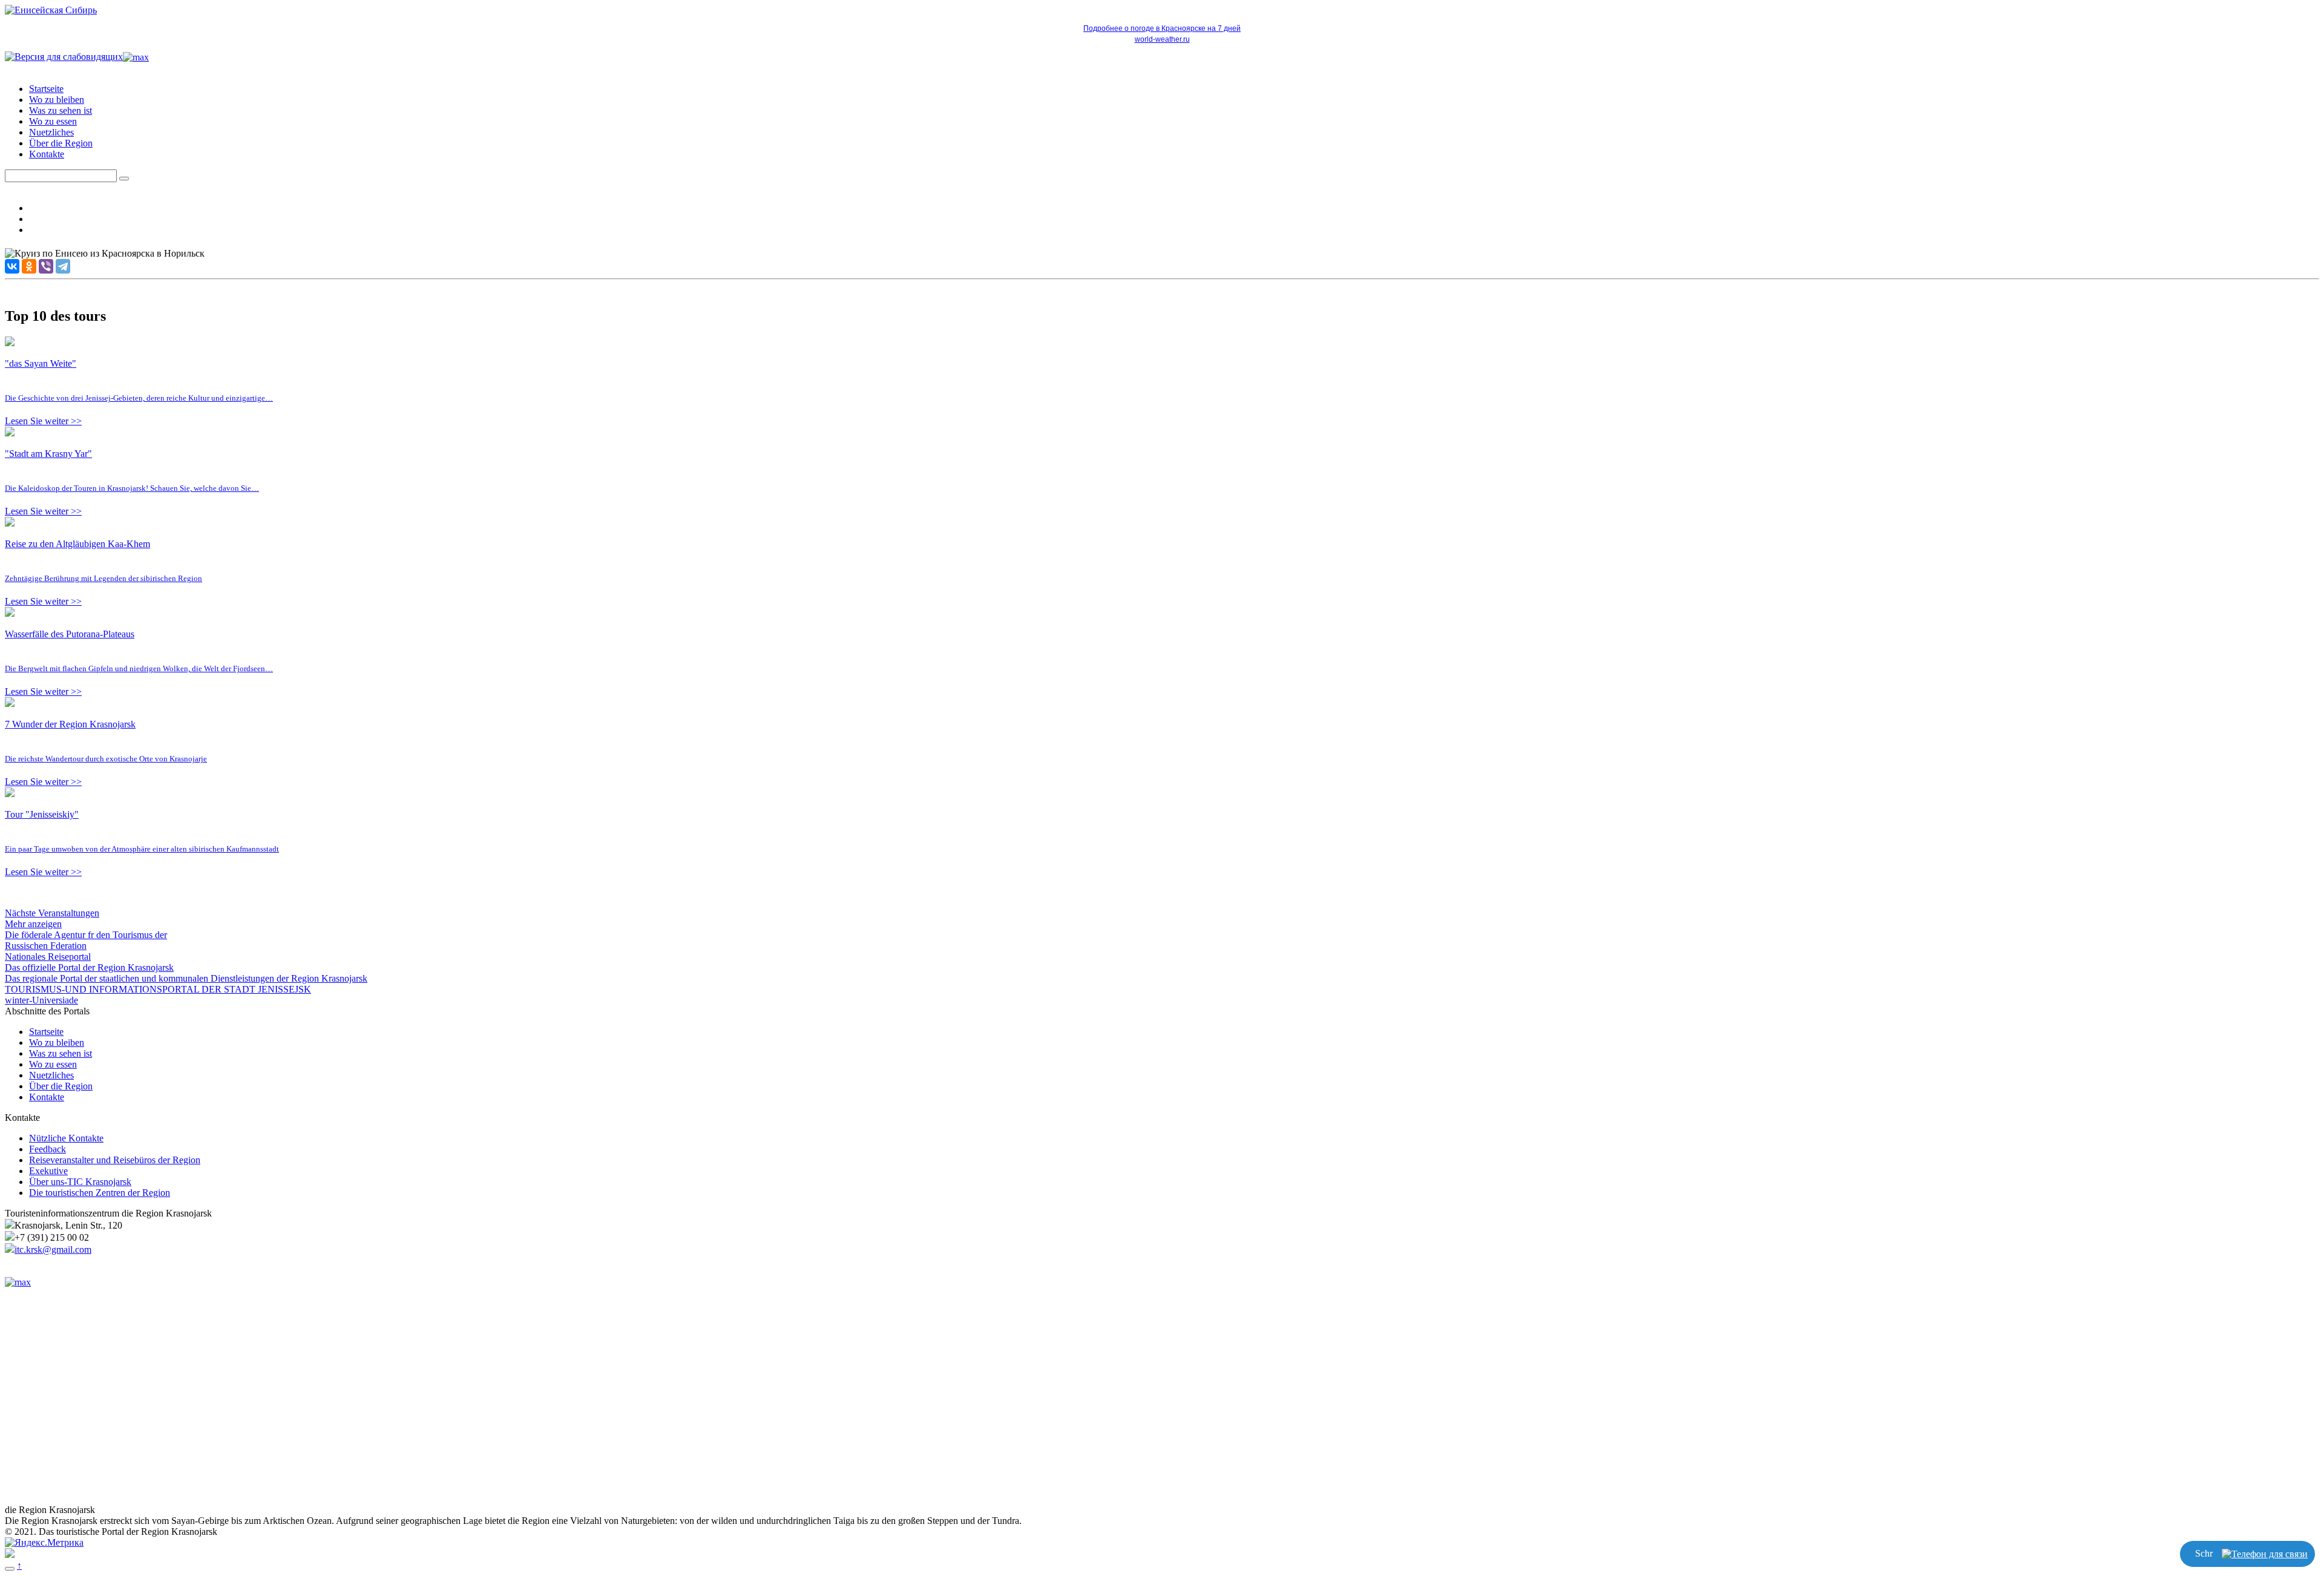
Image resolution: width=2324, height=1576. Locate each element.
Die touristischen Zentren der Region (100, 1193)
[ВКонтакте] (12, 266)
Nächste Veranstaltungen (52, 913)
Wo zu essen (53, 121)
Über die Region (61, 143)
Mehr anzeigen (33, 924)
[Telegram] (63, 266)
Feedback (48, 1149)
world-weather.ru (1162, 39)
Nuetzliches (51, 132)
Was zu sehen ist (61, 110)
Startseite (46, 89)
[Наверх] (10, 1569)
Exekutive (48, 1171)
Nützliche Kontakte (66, 1138)
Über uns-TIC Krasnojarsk (80, 1182)
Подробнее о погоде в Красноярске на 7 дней (1162, 28)
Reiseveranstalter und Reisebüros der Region (115, 1160)
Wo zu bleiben (57, 100)
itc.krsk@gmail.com (53, 1249)
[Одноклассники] (29, 266)
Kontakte (47, 154)
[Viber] (46, 266)
